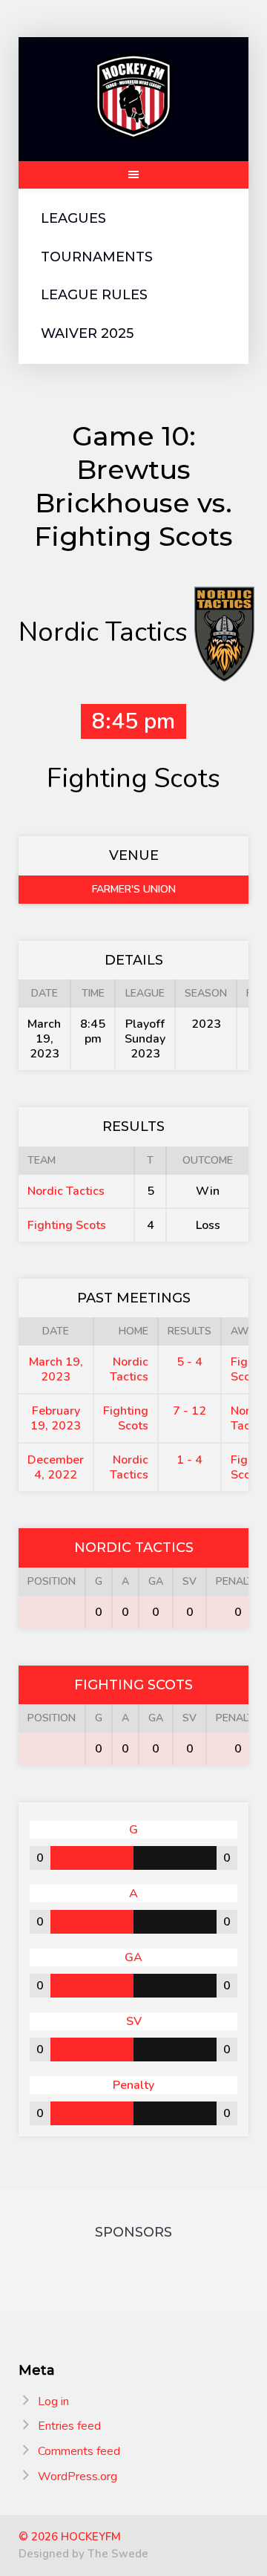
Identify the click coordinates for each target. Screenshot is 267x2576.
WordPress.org (78, 2476)
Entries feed (69, 2426)
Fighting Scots (67, 1225)
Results (189, 1331)
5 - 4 (189, 1362)
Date (56, 1331)
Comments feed (79, 2451)
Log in (53, 2401)
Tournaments (97, 257)
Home (133, 1331)
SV (189, 1581)
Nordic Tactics (66, 1191)
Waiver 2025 (87, 334)
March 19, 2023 (56, 1369)
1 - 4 (189, 1460)
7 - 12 (189, 1411)
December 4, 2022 (56, 1467)
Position (52, 1581)
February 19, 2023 (56, 1418)
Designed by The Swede (83, 2554)
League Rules (94, 295)
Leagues (73, 219)
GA (156, 1581)
